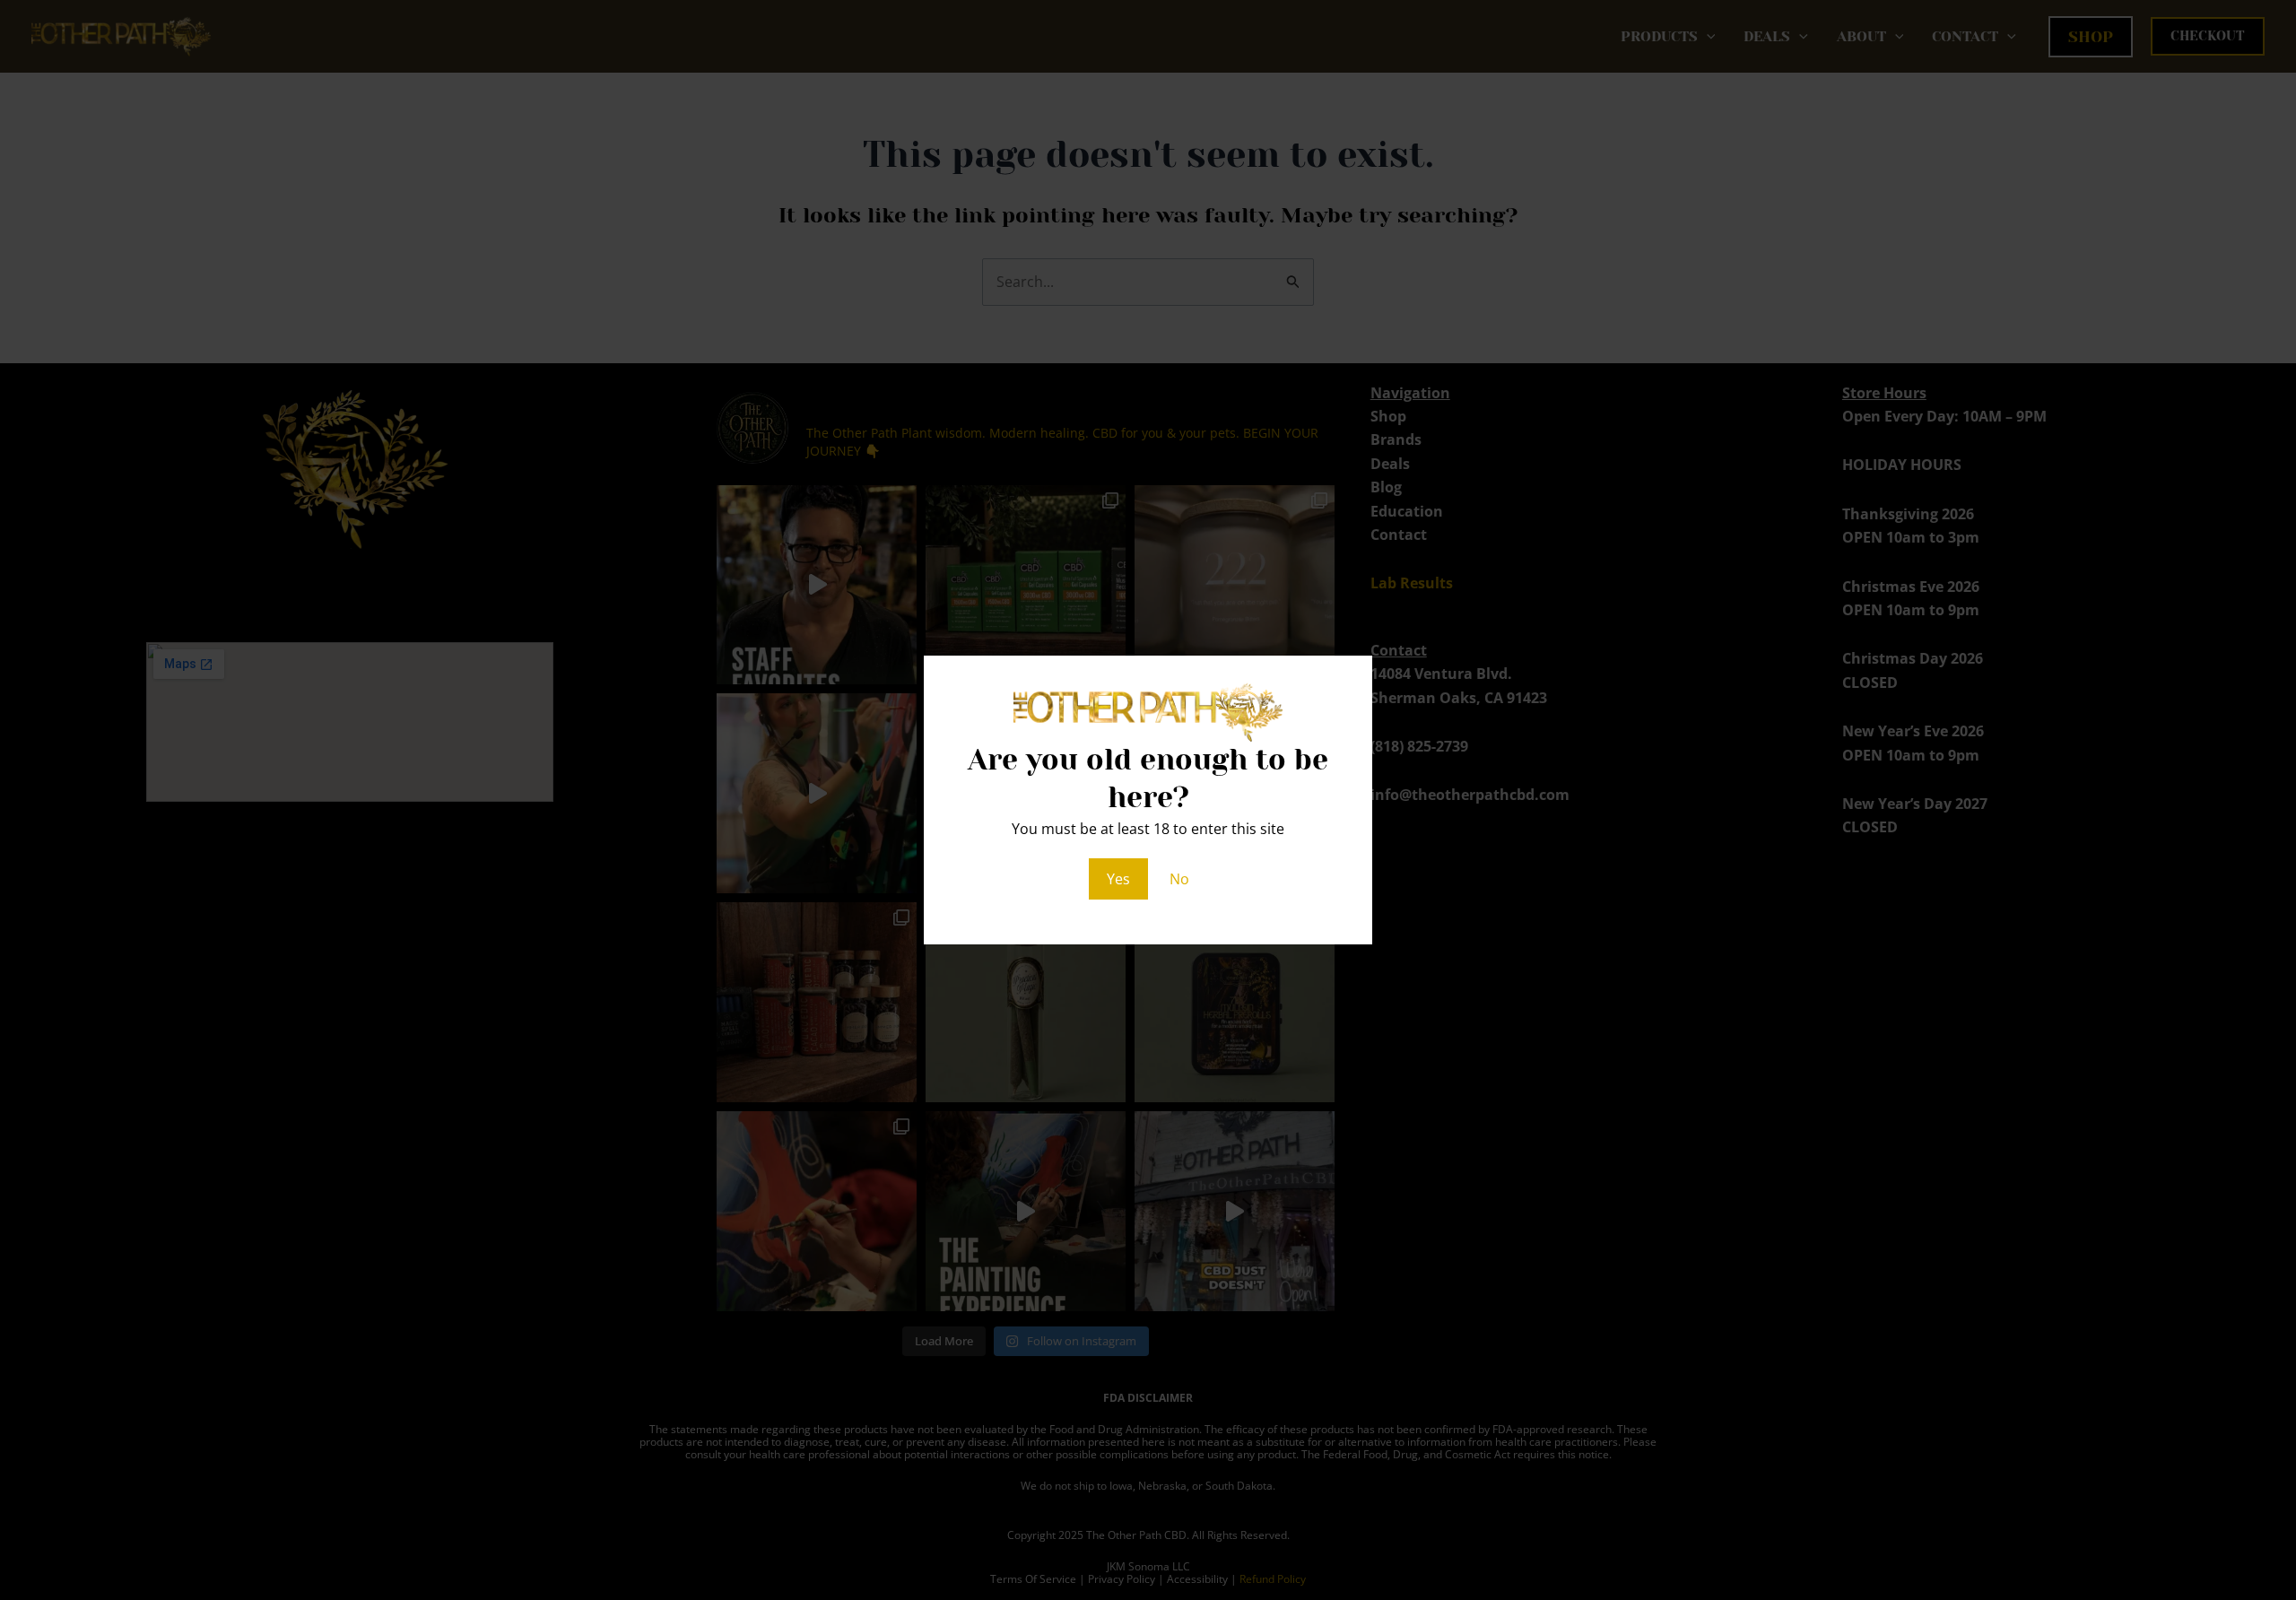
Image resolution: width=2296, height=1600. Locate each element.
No (1179, 879)
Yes (1118, 879)
